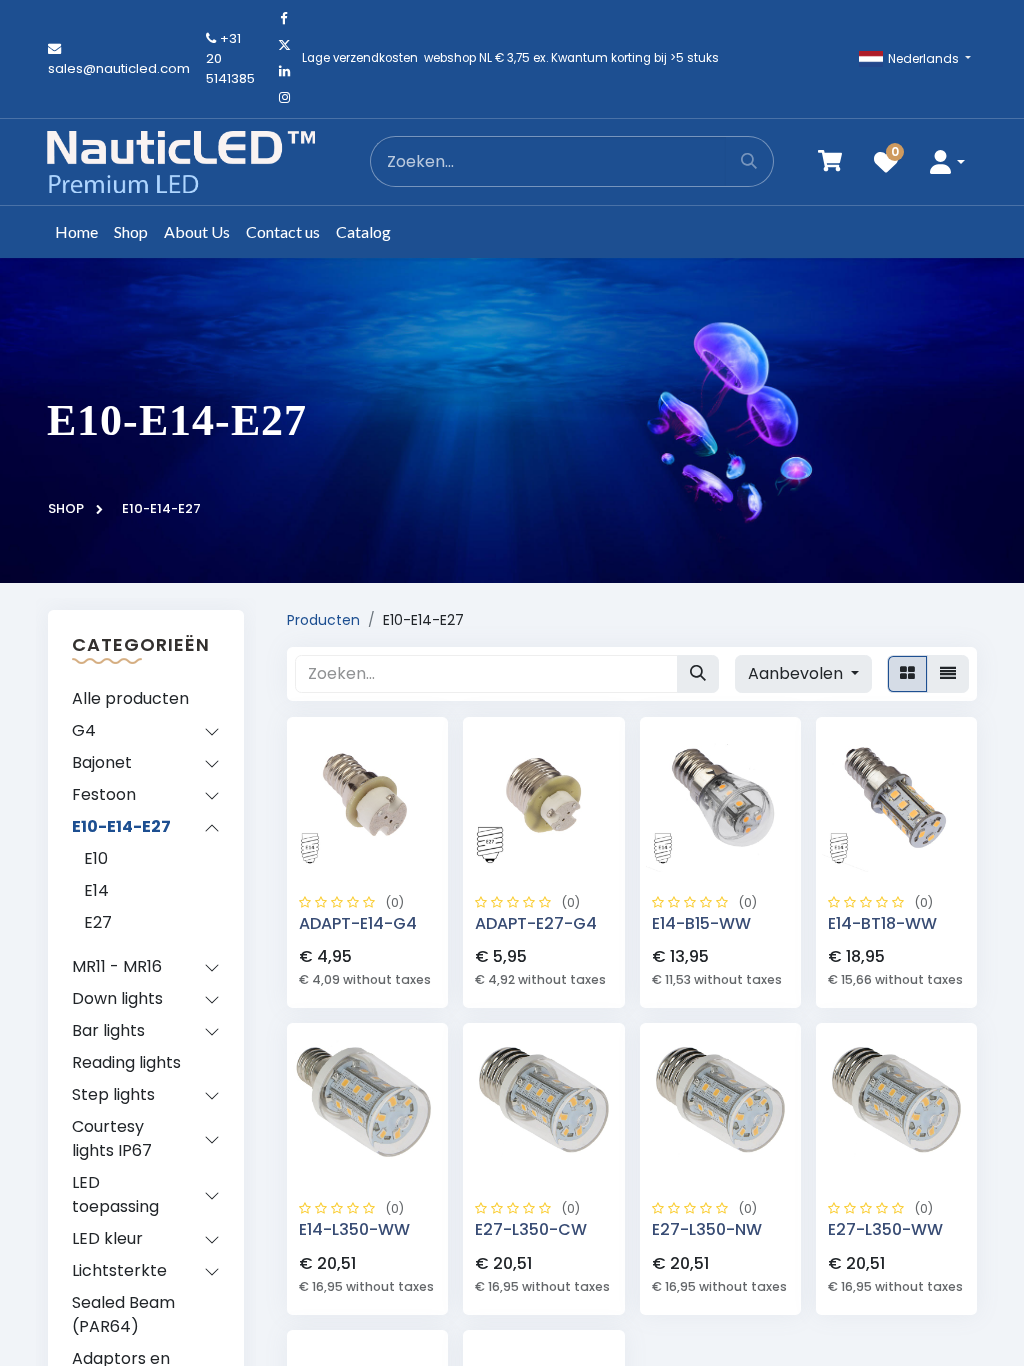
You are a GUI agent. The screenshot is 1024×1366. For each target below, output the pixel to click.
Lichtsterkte (119, 1270)
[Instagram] (284, 98)
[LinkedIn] (284, 72)
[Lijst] (948, 674)
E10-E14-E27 (121, 826)
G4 (84, 730)
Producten (323, 620)
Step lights (113, 1094)
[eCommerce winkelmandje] (830, 161)
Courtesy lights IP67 (112, 1138)
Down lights (117, 998)
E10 (96, 858)
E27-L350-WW (885, 1229)
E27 (98, 922)
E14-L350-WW (354, 1229)
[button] (947, 161)
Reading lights (126, 1062)
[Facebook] (284, 19)
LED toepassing (115, 1194)
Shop (66, 508)
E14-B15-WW (701, 923)
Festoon (104, 794)
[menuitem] (76, 232)
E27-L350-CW (531, 1229)
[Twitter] (284, 45)
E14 (96, 890)
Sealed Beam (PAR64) (123, 1314)
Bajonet (102, 762)
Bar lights (108, 1030)
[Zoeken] (749, 161)
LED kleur (107, 1238)
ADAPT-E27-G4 (536, 923)
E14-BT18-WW (882, 923)
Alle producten (130, 698)
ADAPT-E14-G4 (358, 923)
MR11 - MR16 (117, 966)
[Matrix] (907, 674)
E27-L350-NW (707, 1229)
